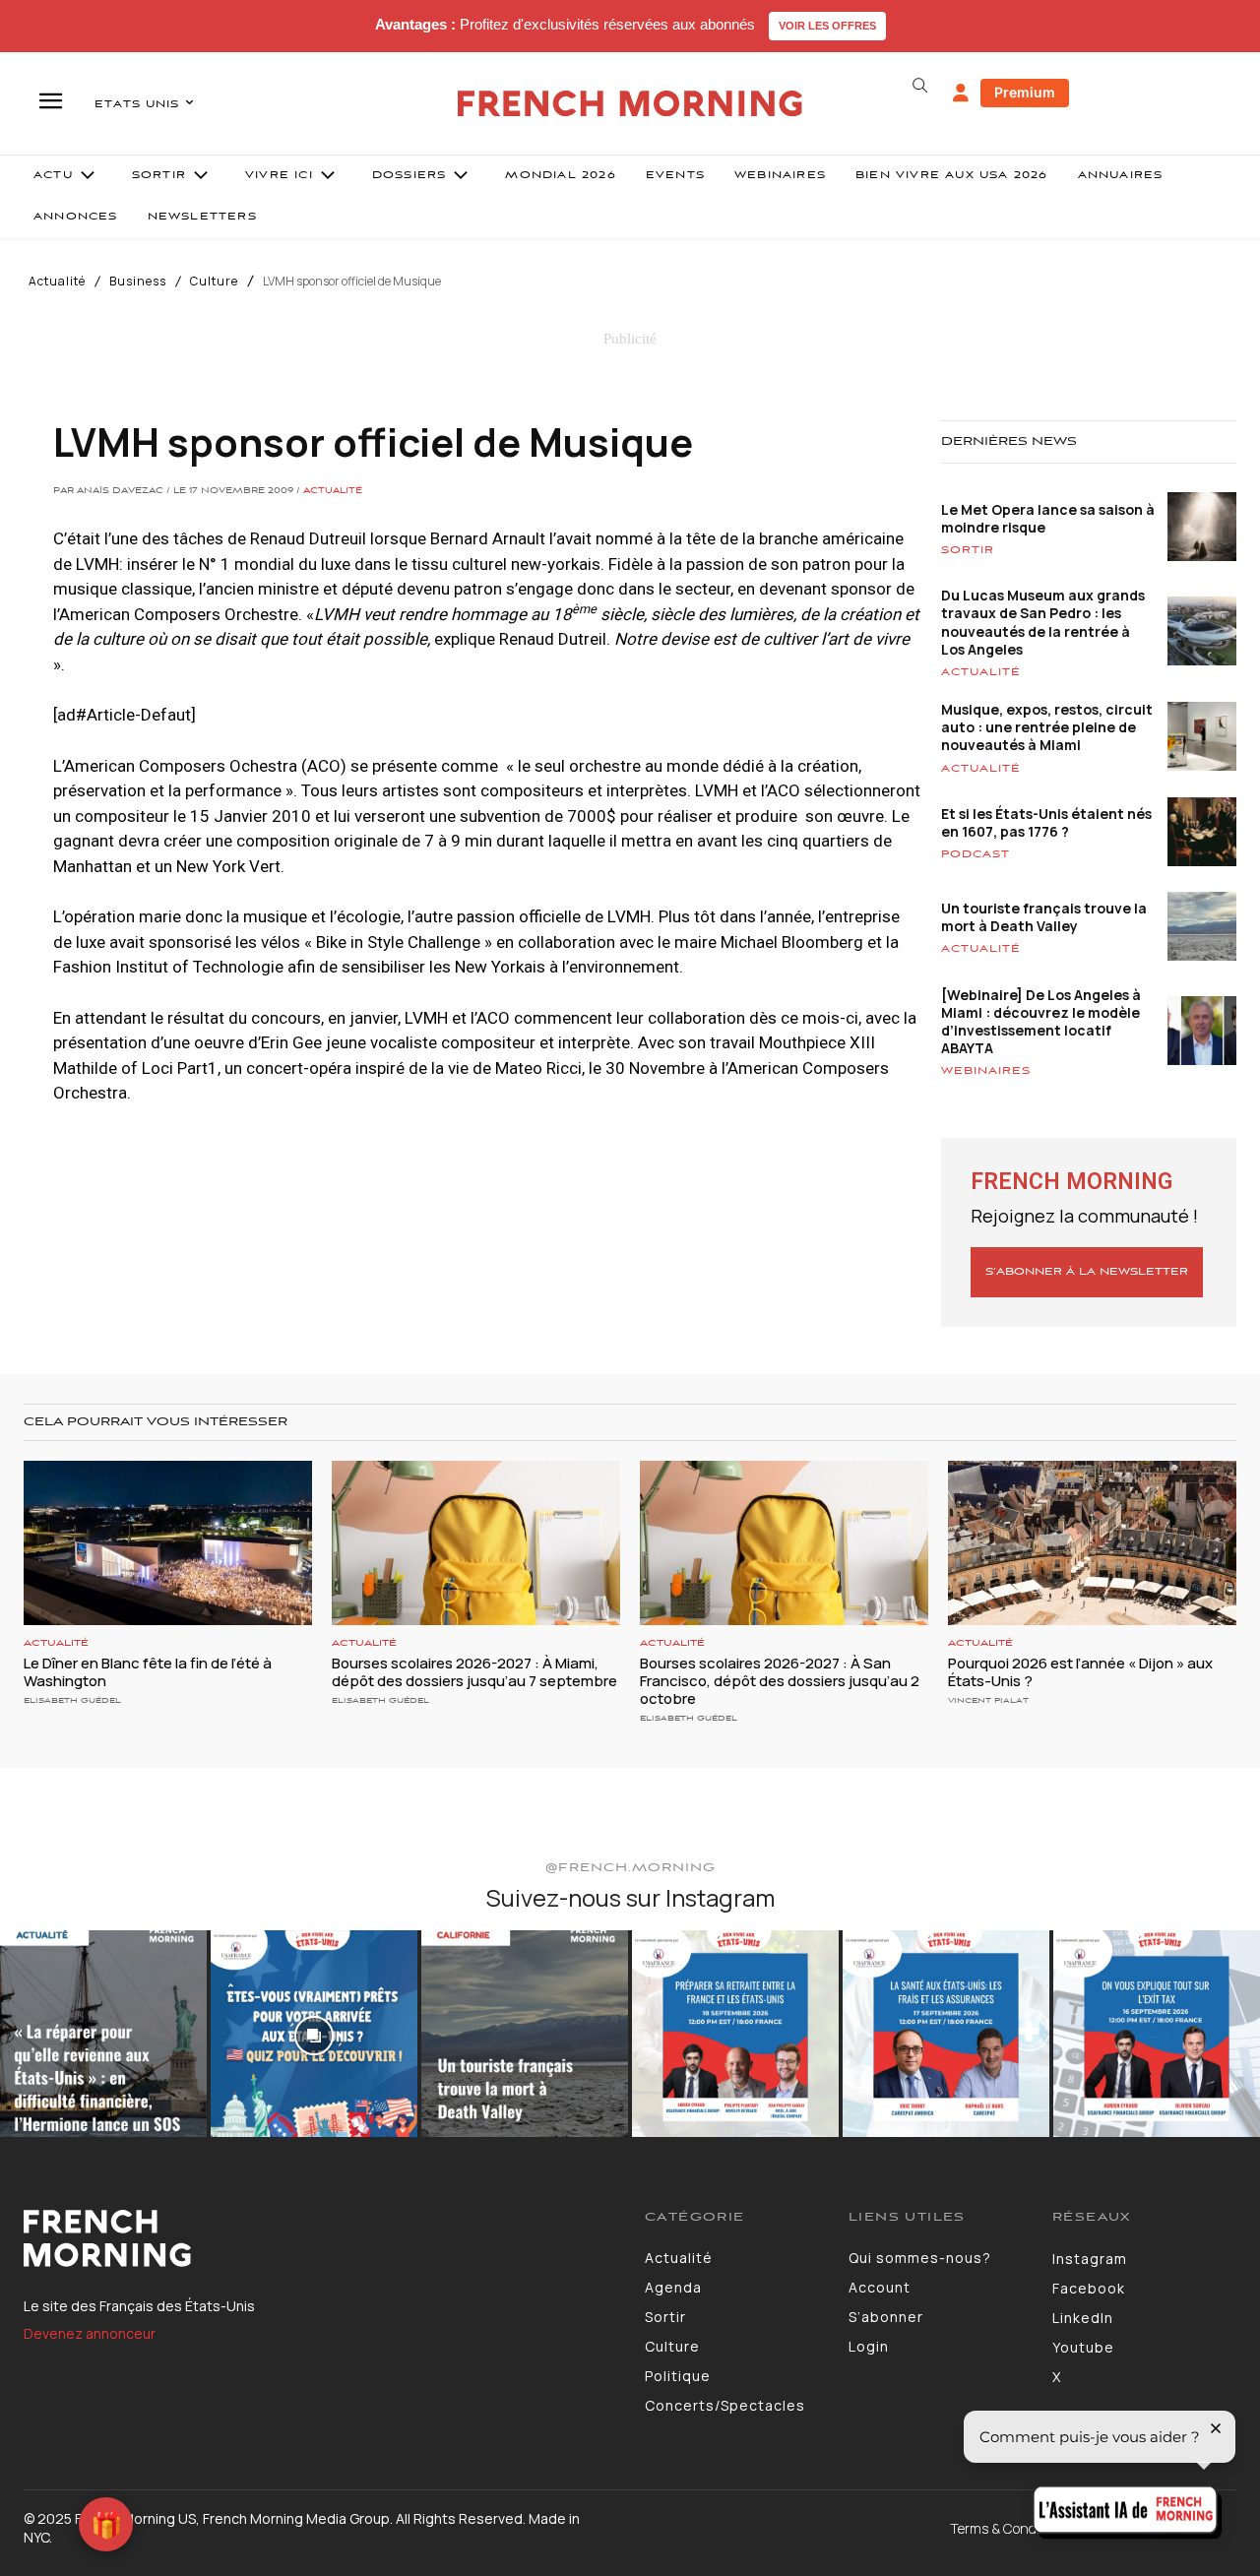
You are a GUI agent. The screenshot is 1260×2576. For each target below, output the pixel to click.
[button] (919, 86)
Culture (214, 282)
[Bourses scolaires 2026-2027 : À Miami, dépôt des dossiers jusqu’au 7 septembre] (476, 1543)
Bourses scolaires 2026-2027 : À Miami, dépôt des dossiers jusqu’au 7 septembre (474, 1672)
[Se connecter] (961, 94)
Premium (1025, 92)
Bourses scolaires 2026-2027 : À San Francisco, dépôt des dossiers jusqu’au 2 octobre (780, 1681)
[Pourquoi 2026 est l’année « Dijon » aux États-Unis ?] (1092, 1543)
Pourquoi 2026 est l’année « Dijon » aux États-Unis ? (1080, 1672)
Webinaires (986, 1071)
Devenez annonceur (90, 2333)
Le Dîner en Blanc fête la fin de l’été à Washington (148, 1672)
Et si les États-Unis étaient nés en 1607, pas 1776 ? (1046, 822)
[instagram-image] (103, 2034)
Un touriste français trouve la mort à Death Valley (1044, 917)
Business (138, 282)
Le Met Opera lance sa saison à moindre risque (1048, 518)
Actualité (57, 282)
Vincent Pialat (988, 1700)
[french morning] (630, 104)
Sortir (968, 550)
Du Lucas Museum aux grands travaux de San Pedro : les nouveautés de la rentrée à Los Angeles (1043, 622)
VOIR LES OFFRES (827, 26)
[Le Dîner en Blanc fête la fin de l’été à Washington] (168, 1543)
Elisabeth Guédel (72, 1700)
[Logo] (319, 2238)
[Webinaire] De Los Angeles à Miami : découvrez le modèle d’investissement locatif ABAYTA (1041, 1022)
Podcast (976, 854)
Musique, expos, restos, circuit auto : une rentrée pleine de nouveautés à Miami (1047, 727)
